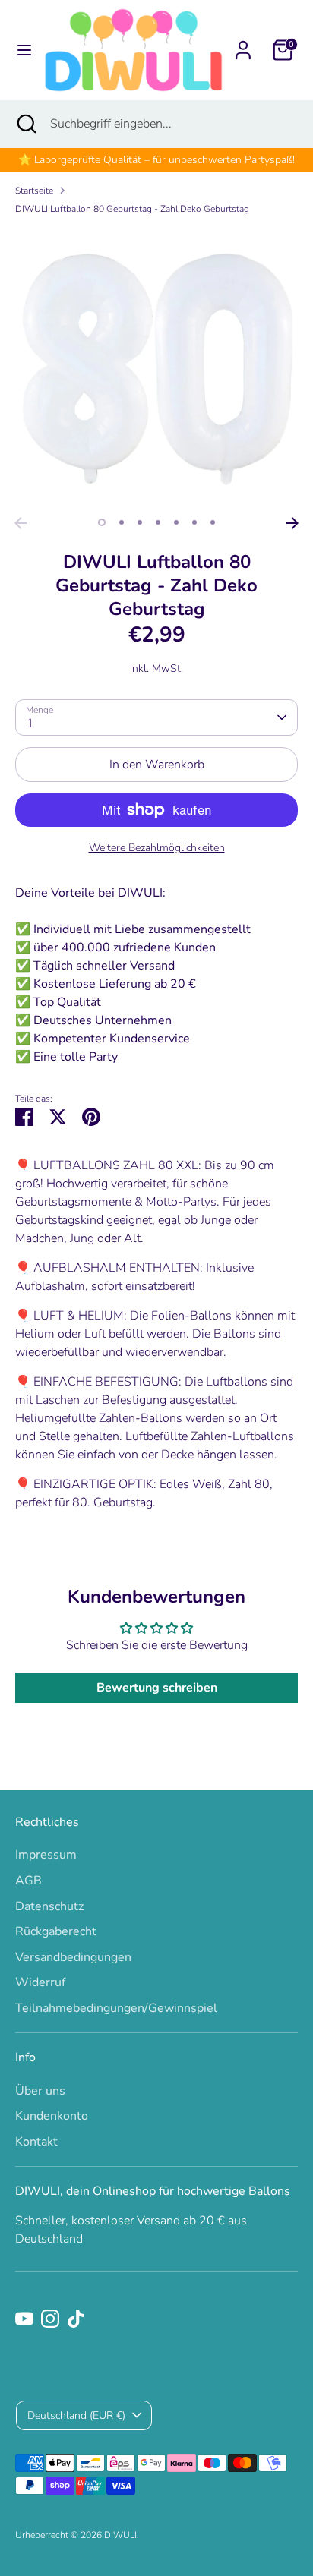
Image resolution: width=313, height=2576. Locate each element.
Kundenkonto (52, 2116)
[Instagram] (50, 2319)
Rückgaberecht (56, 1931)
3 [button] (140, 522)
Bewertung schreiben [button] (157, 1688)
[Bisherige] (21, 523)
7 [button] (213, 522)
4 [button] (158, 522)
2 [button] (122, 522)
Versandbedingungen (73, 1957)
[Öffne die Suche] (25, 124)
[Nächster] (292, 523)
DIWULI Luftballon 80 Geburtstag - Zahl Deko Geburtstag (132, 209)
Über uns (40, 2091)
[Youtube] (24, 2319)
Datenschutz (49, 1906)
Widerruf (40, 1982)
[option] (156, 368)
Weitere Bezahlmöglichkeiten (157, 848)
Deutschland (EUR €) (76, 2415)
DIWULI (120, 2535)
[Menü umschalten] (22, 50)
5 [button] (176, 522)
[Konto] (243, 44)
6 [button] (194, 522)
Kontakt (36, 2142)
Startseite (34, 191)
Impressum (46, 1855)
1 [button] (102, 522)
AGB (28, 1881)
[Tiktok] (76, 2319)
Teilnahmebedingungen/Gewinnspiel (116, 2008)
